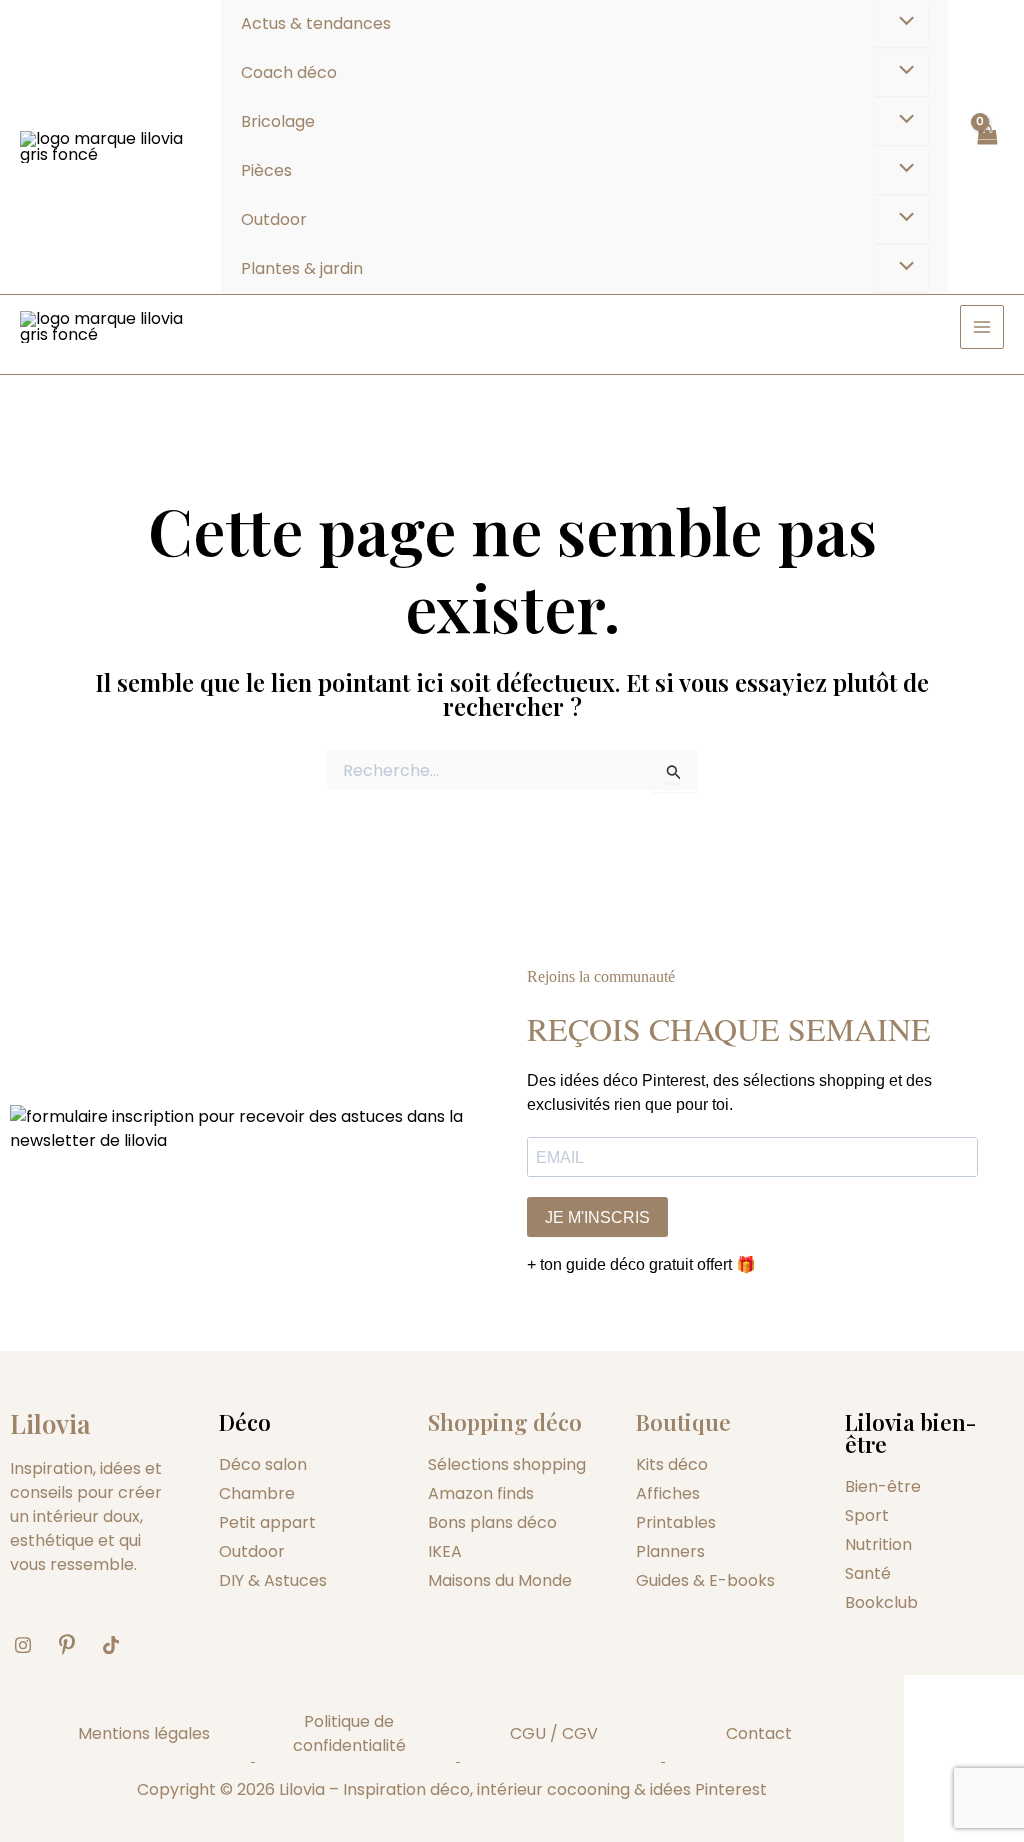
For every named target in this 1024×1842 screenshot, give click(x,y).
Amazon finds (481, 1493)
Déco (245, 1422)
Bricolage (278, 121)
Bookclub (881, 1602)
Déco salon (263, 1464)
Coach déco (289, 72)
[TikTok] (118, 1645)
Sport (867, 1515)
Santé (868, 1573)
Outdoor (274, 219)
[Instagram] (30, 1645)
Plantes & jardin (302, 268)
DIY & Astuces (273, 1580)
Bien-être (883, 1486)
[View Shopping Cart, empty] (986, 147)
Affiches (668, 1493)
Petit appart (267, 1522)
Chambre (257, 1493)
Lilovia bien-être (910, 1433)
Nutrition (878, 1544)
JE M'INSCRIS (597, 1217)
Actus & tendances (316, 23)
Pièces (266, 170)
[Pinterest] (74, 1645)
